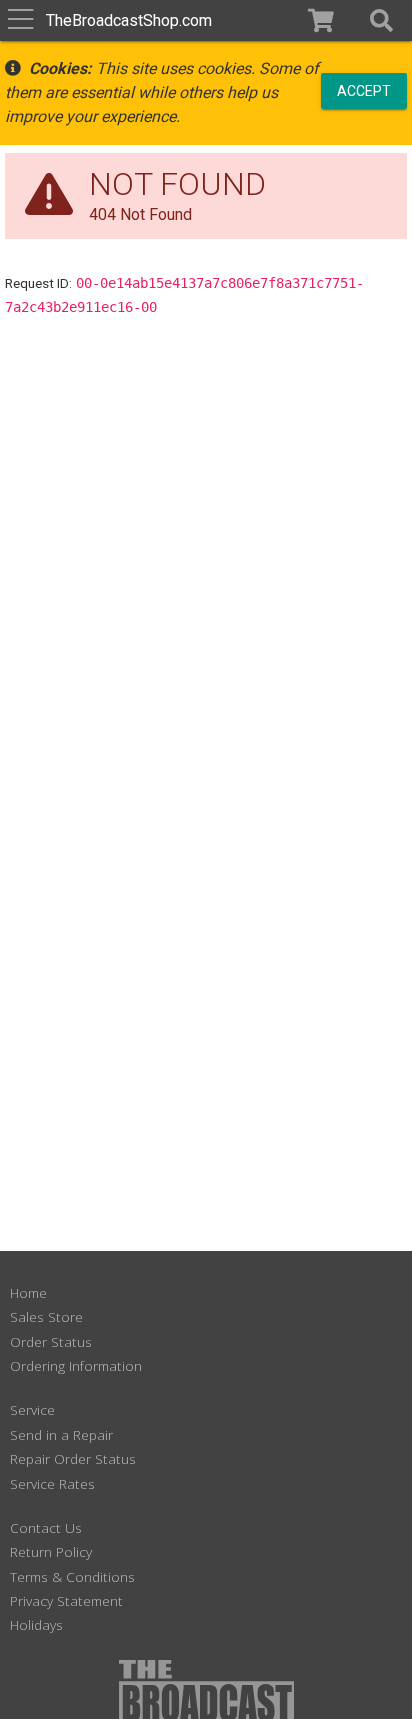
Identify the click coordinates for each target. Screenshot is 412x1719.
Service (32, 1409)
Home (28, 1292)
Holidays (36, 1624)
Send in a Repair (61, 1434)
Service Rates (52, 1483)
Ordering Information (76, 1365)
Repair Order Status (73, 1458)
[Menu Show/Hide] (20, 20)
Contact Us (46, 1527)
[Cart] (321, 20)
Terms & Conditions (72, 1576)
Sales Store (46, 1316)
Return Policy (51, 1551)
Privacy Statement (66, 1600)
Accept (364, 90)
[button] (381, 20)
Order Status (51, 1341)
